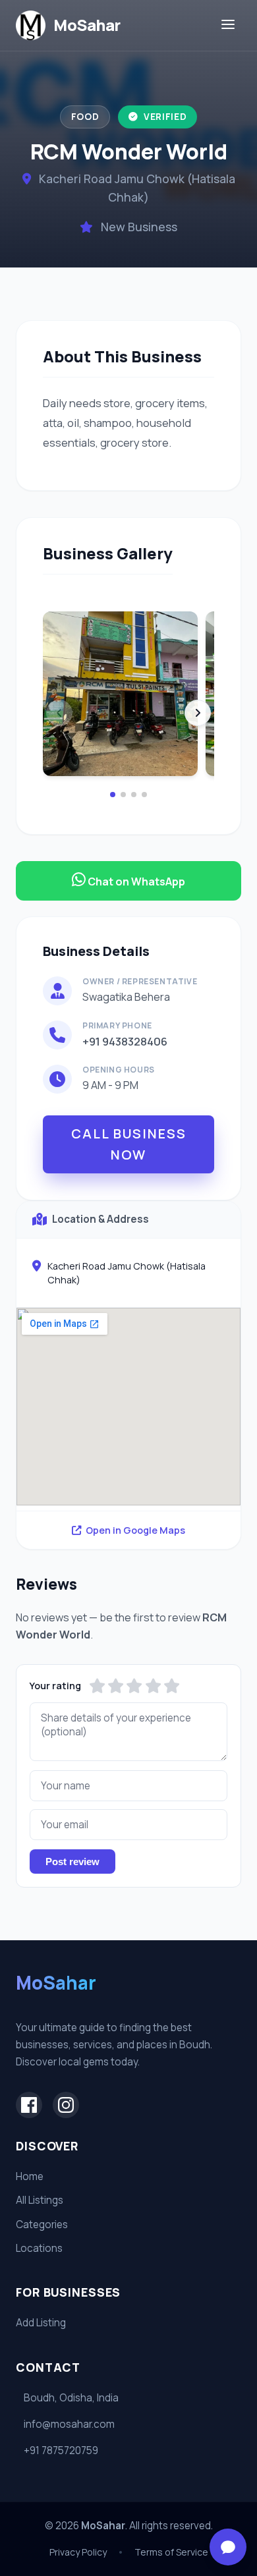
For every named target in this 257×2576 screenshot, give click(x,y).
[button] (113, 795)
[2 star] (116, 1686)
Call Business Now (129, 1144)
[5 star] (172, 1686)
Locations (39, 2248)
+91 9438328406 (125, 1041)
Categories (42, 2225)
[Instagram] (66, 2105)
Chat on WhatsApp (135, 882)
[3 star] (134, 1686)
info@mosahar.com (69, 2424)
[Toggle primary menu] (228, 25)
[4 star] (153, 1686)
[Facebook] (29, 2105)
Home (30, 2176)
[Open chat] (228, 2547)
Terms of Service (171, 2552)
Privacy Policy (78, 2552)
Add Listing (41, 2323)
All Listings (40, 2200)
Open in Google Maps (135, 1530)
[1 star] (97, 1686)
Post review (72, 1862)
